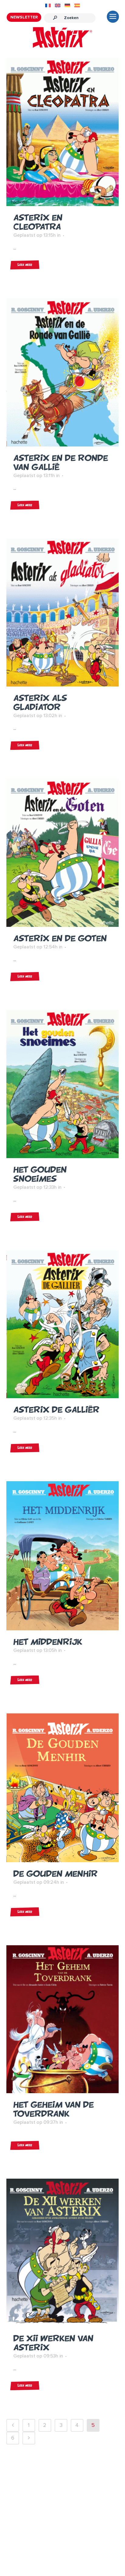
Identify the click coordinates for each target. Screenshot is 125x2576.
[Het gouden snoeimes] (63, 1084)
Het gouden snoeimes (40, 1174)
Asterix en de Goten (60, 938)
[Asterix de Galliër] (63, 1324)
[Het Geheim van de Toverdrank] (63, 2019)
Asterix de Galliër (56, 1410)
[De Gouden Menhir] (63, 1788)
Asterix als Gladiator (40, 702)
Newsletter (24, 17)
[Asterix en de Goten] (63, 853)
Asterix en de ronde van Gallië (61, 462)
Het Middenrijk (48, 1642)
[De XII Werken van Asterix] (63, 2253)
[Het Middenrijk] (63, 1556)
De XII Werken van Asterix (53, 2343)
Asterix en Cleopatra (38, 222)
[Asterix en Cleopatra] (63, 132)
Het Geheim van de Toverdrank (54, 2109)
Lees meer (25, 265)
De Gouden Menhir (56, 1874)
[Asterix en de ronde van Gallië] (63, 372)
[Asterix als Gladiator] (63, 613)
